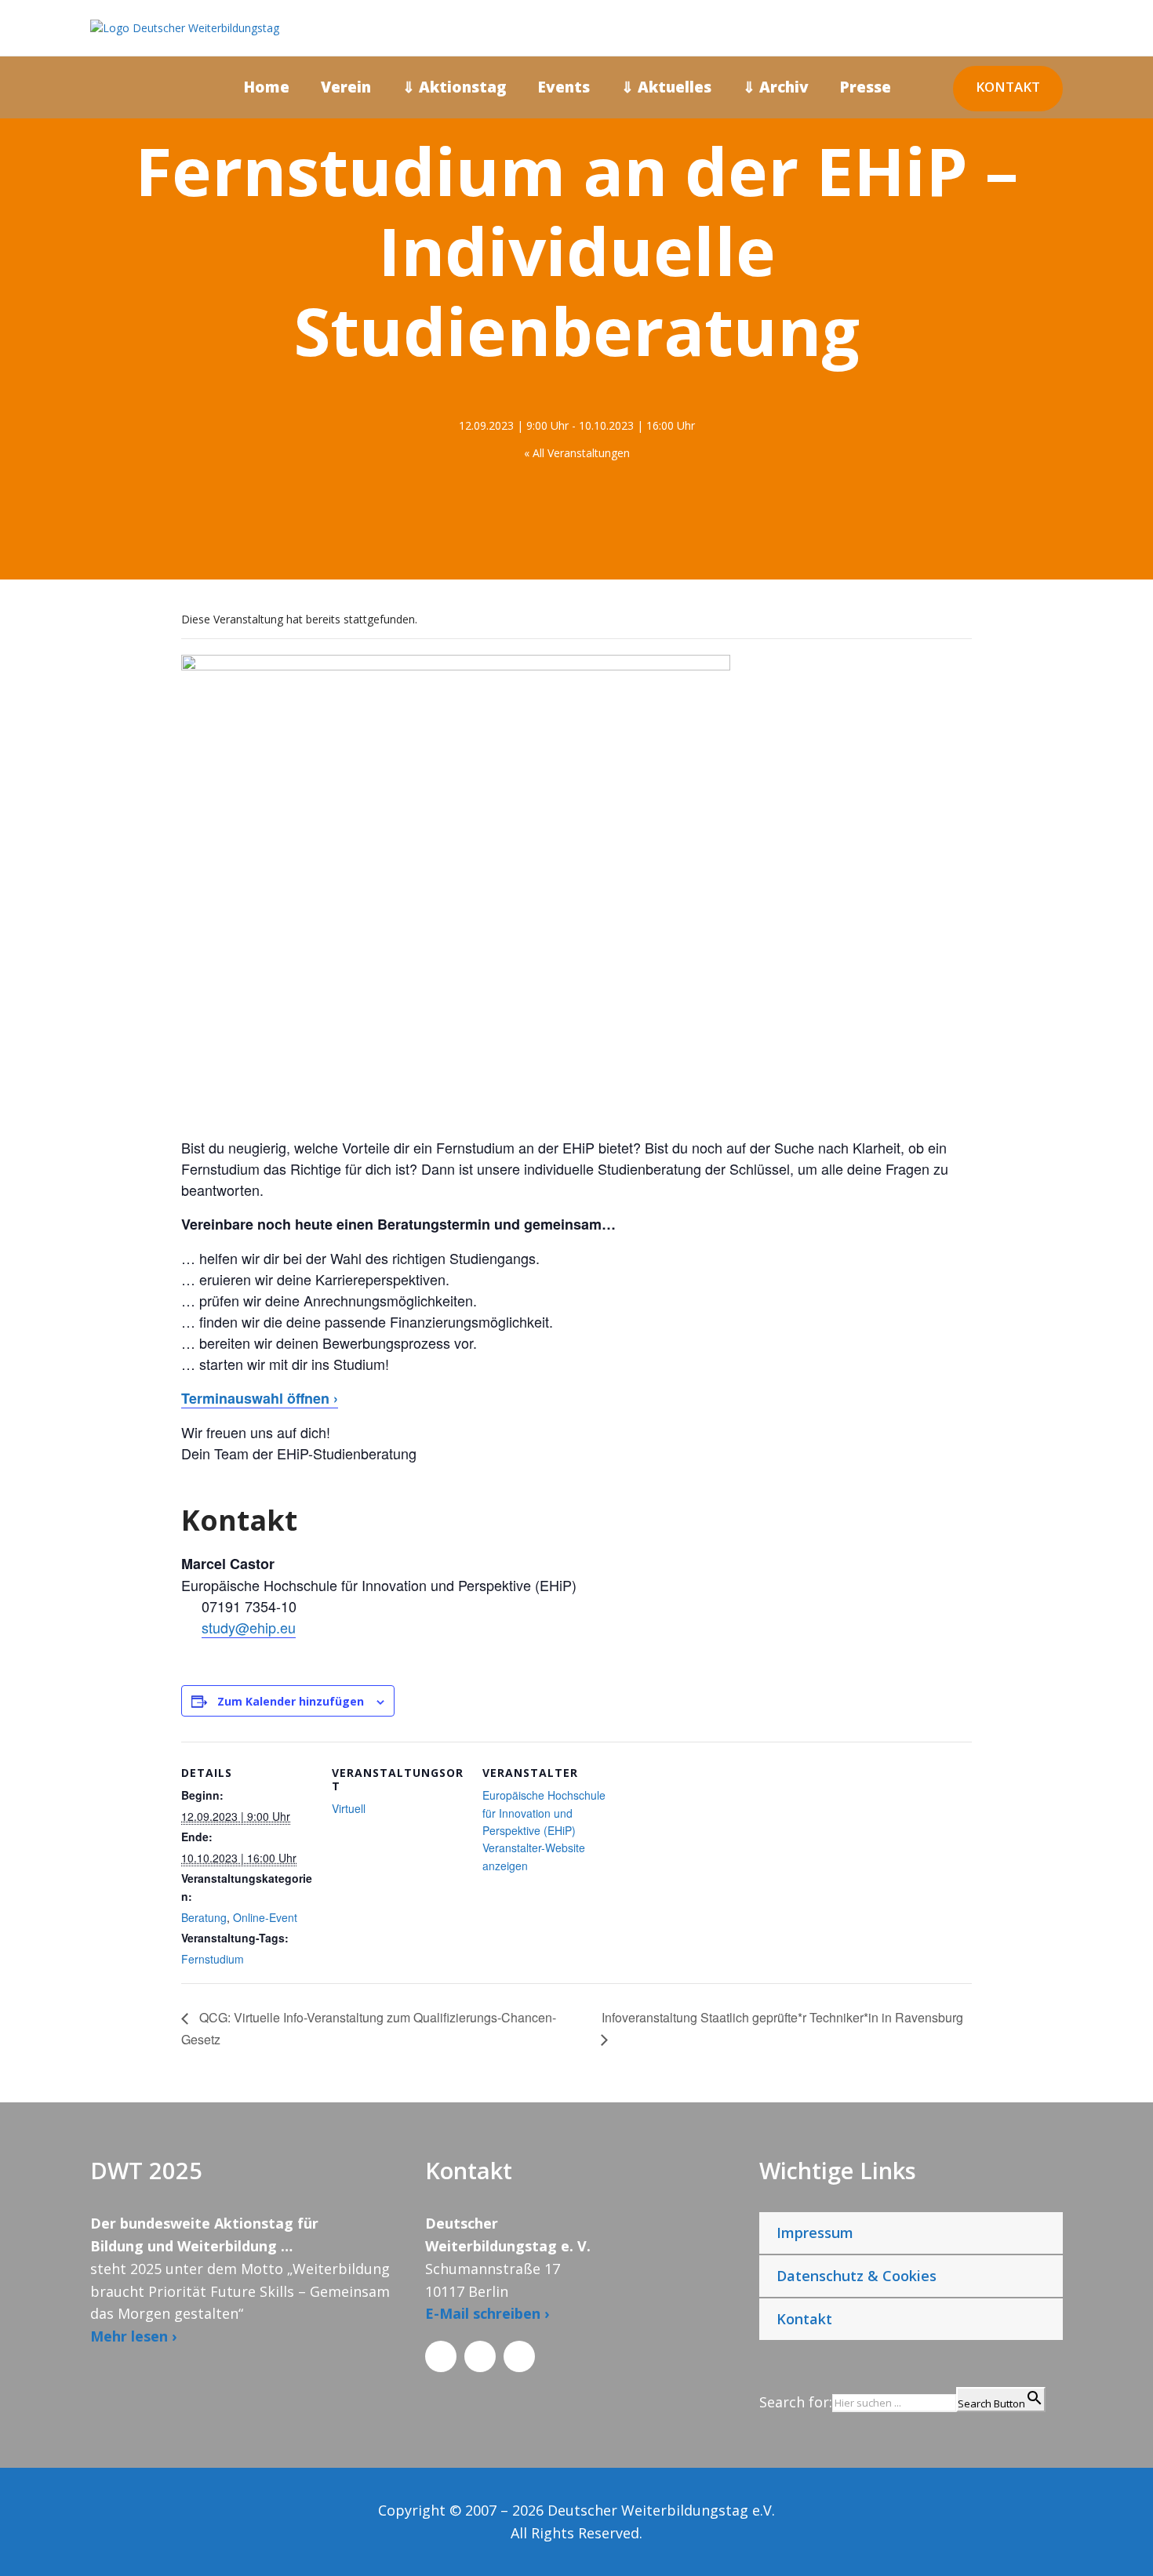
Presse (866, 87)
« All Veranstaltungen (577, 453)
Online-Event (265, 1917)
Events (564, 87)
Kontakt (1008, 87)
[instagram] (1117, 1197)
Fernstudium (213, 1959)
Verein (346, 87)
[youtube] (1117, 1224)
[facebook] (1117, 1279)
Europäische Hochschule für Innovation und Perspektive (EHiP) (544, 1813)
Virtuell (349, 1808)
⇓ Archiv (776, 87)
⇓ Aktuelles (666, 87)
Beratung (204, 1917)
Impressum (815, 2233)
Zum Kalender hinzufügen (291, 1701)
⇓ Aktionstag (455, 87)
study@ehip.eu (249, 1627)
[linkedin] (1117, 1252)
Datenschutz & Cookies (857, 2276)
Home (267, 87)
